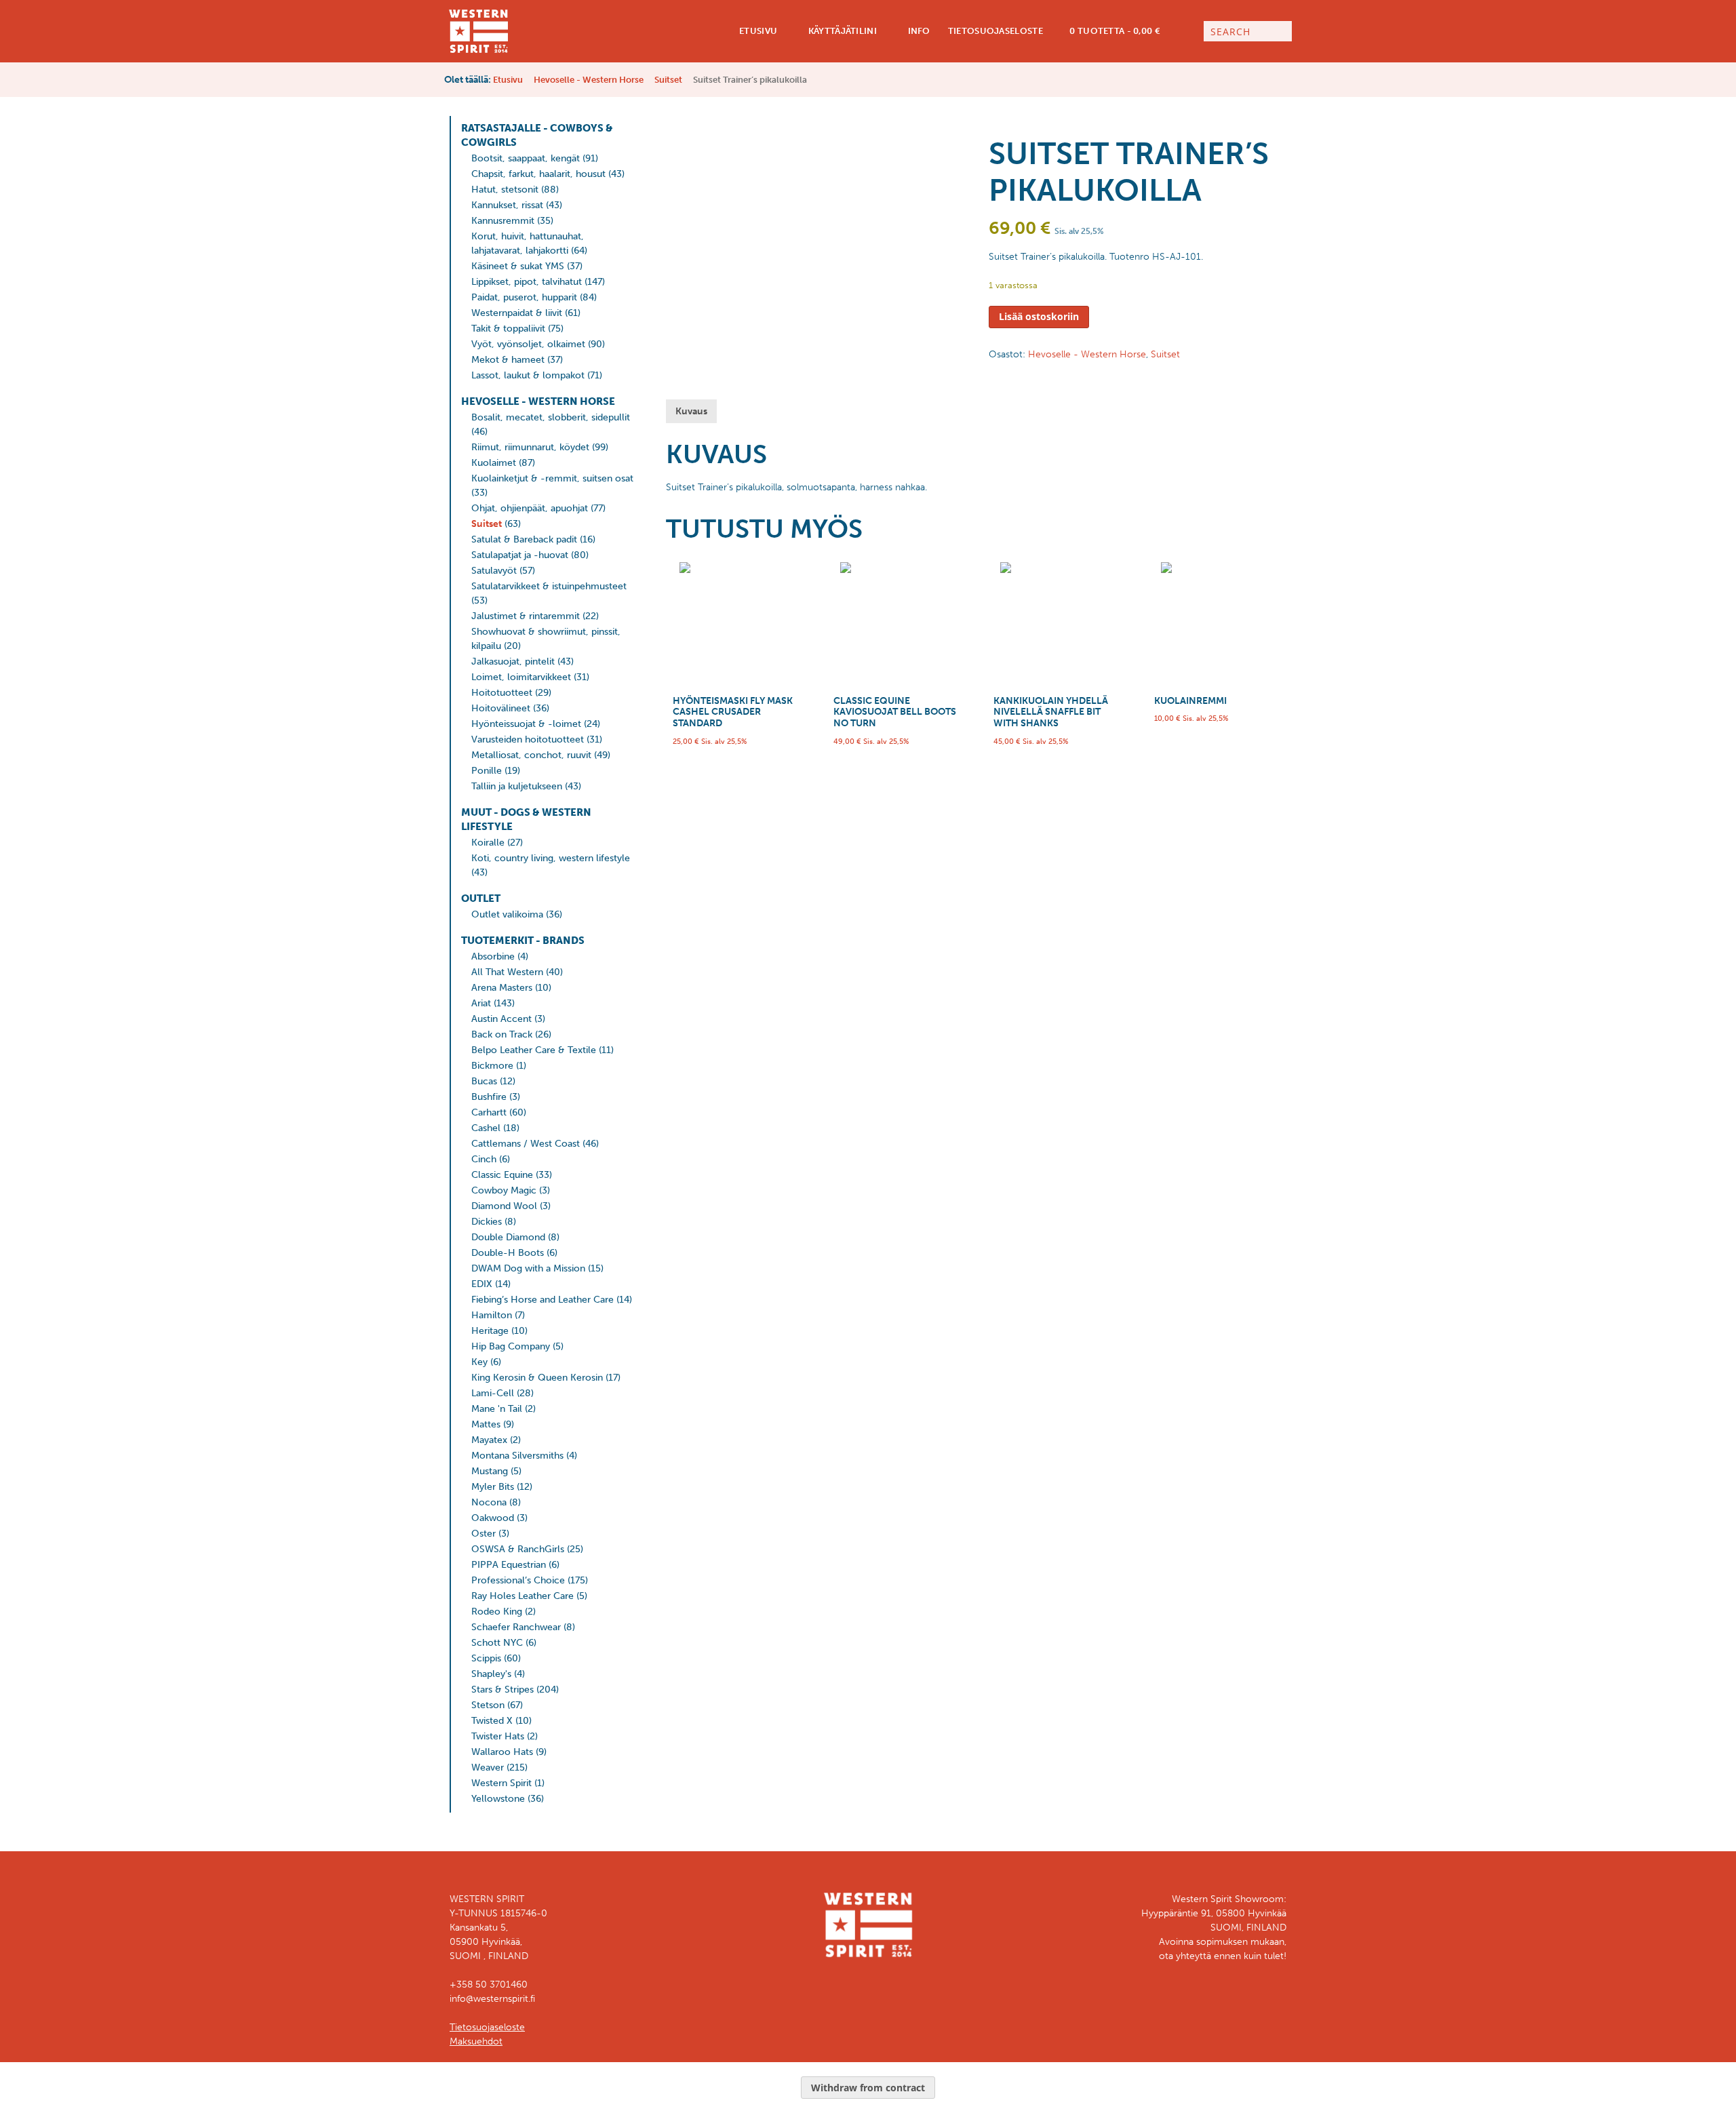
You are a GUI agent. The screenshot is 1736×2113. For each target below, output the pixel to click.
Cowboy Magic (504, 1190)
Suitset (668, 80)
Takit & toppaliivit (508, 329)
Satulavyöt (494, 571)
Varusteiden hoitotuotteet (528, 739)
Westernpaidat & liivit (517, 313)
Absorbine (493, 956)
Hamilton (492, 1315)
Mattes (486, 1424)
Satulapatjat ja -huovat (520, 555)
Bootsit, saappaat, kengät (526, 158)
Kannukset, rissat (507, 205)
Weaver (488, 1768)
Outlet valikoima (507, 914)
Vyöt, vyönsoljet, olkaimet (528, 344)
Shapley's (491, 1674)
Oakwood (493, 1518)
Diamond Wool (504, 1206)
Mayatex (489, 1440)
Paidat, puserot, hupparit (524, 297)
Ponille (487, 771)
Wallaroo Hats (502, 1752)
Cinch (484, 1159)
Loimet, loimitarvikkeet (521, 677)
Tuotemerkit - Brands (523, 941)
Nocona (489, 1502)
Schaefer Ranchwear (516, 1627)
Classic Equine (502, 1175)
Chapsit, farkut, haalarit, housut (538, 174)
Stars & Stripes (502, 1690)
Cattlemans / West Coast (526, 1144)
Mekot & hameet (508, 360)
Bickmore (492, 1066)
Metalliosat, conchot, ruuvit (531, 755)
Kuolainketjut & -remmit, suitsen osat (552, 478)
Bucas (484, 1081)
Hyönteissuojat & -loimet (526, 724)
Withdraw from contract (868, 2088)
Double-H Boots (508, 1253)
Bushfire (489, 1097)
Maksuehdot (476, 2041)
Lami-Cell (493, 1393)
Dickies (487, 1222)
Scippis (486, 1658)
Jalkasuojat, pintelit (513, 661)
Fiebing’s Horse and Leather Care (542, 1300)
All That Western (507, 972)
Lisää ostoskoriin (1039, 316)
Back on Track (502, 1034)
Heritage (490, 1331)
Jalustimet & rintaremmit (526, 616)
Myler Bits (493, 1487)
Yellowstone (498, 1799)
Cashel (486, 1128)
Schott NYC (497, 1643)
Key (479, 1362)
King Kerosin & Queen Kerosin (537, 1378)
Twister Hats (498, 1736)
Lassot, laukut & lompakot (528, 375)
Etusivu (757, 31)
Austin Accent (501, 1019)
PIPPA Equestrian (509, 1565)
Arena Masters (502, 988)
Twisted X (492, 1721)
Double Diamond (508, 1237)
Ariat (481, 1003)
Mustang (490, 1471)
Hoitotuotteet (502, 693)
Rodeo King (497, 1612)
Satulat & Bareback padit (524, 539)
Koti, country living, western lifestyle (551, 858)
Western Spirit (501, 1783)
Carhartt (489, 1112)
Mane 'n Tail (497, 1409)
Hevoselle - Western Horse (589, 80)
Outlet (481, 898)
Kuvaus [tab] (691, 411)
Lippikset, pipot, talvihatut (527, 282)
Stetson (488, 1705)
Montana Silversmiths (517, 1456)
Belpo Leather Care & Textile (534, 1050)
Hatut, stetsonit (505, 190)
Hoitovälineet (501, 708)
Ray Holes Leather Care (522, 1596)
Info (918, 31)
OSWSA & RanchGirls (518, 1549)
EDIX (482, 1284)
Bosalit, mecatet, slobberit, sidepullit (551, 417)
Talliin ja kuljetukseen (517, 786)
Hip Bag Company (511, 1346)
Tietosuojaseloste (995, 31)
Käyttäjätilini (841, 31)
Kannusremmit (503, 221)
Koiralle (488, 843)
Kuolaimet (494, 463)
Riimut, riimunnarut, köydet (530, 447)
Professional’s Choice (518, 1580)
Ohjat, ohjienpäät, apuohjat (530, 508)
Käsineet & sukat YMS (518, 266)
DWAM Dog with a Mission (528, 1268)
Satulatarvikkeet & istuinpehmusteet (549, 586)
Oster (484, 1534)
